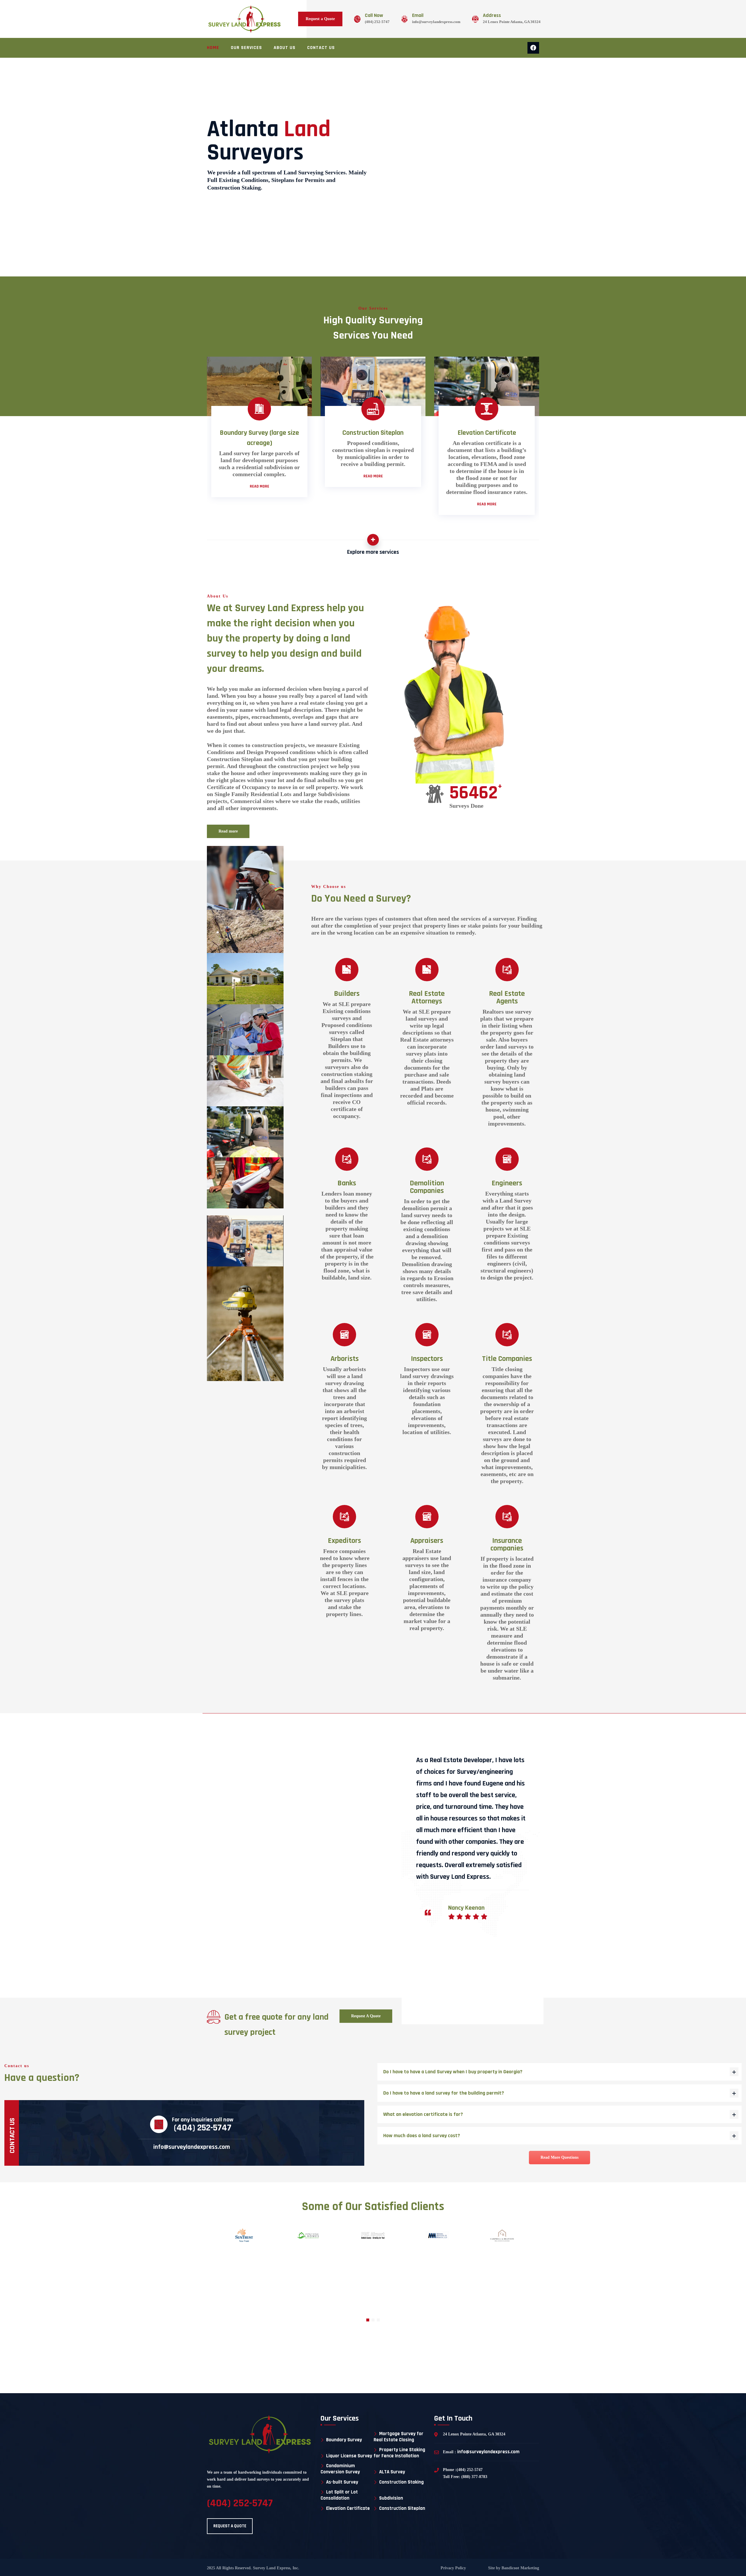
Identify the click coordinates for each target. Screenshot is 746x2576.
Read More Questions (559, 2157)
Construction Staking (401, 2482)
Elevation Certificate (348, 2508)
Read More (259, 486)
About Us (285, 48)
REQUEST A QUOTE (230, 2526)
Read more (228, 831)
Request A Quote (366, 2016)
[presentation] (404, 1883)
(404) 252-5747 (377, 22)
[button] (368, 2320)
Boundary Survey (344, 2440)
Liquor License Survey (349, 2456)
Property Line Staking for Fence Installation (399, 2453)
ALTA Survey (392, 2472)
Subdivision (391, 2498)
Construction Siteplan (402, 2508)
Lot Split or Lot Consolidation (339, 2495)
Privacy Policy (453, 2568)
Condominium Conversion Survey (340, 2469)
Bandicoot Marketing (520, 2568)
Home (213, 48)
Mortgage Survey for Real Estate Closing (398, 2437)
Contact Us (321, 48)
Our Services (246, 48)
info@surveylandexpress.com (436, 22)
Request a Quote (320, 19)
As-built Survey (342, 2482)
